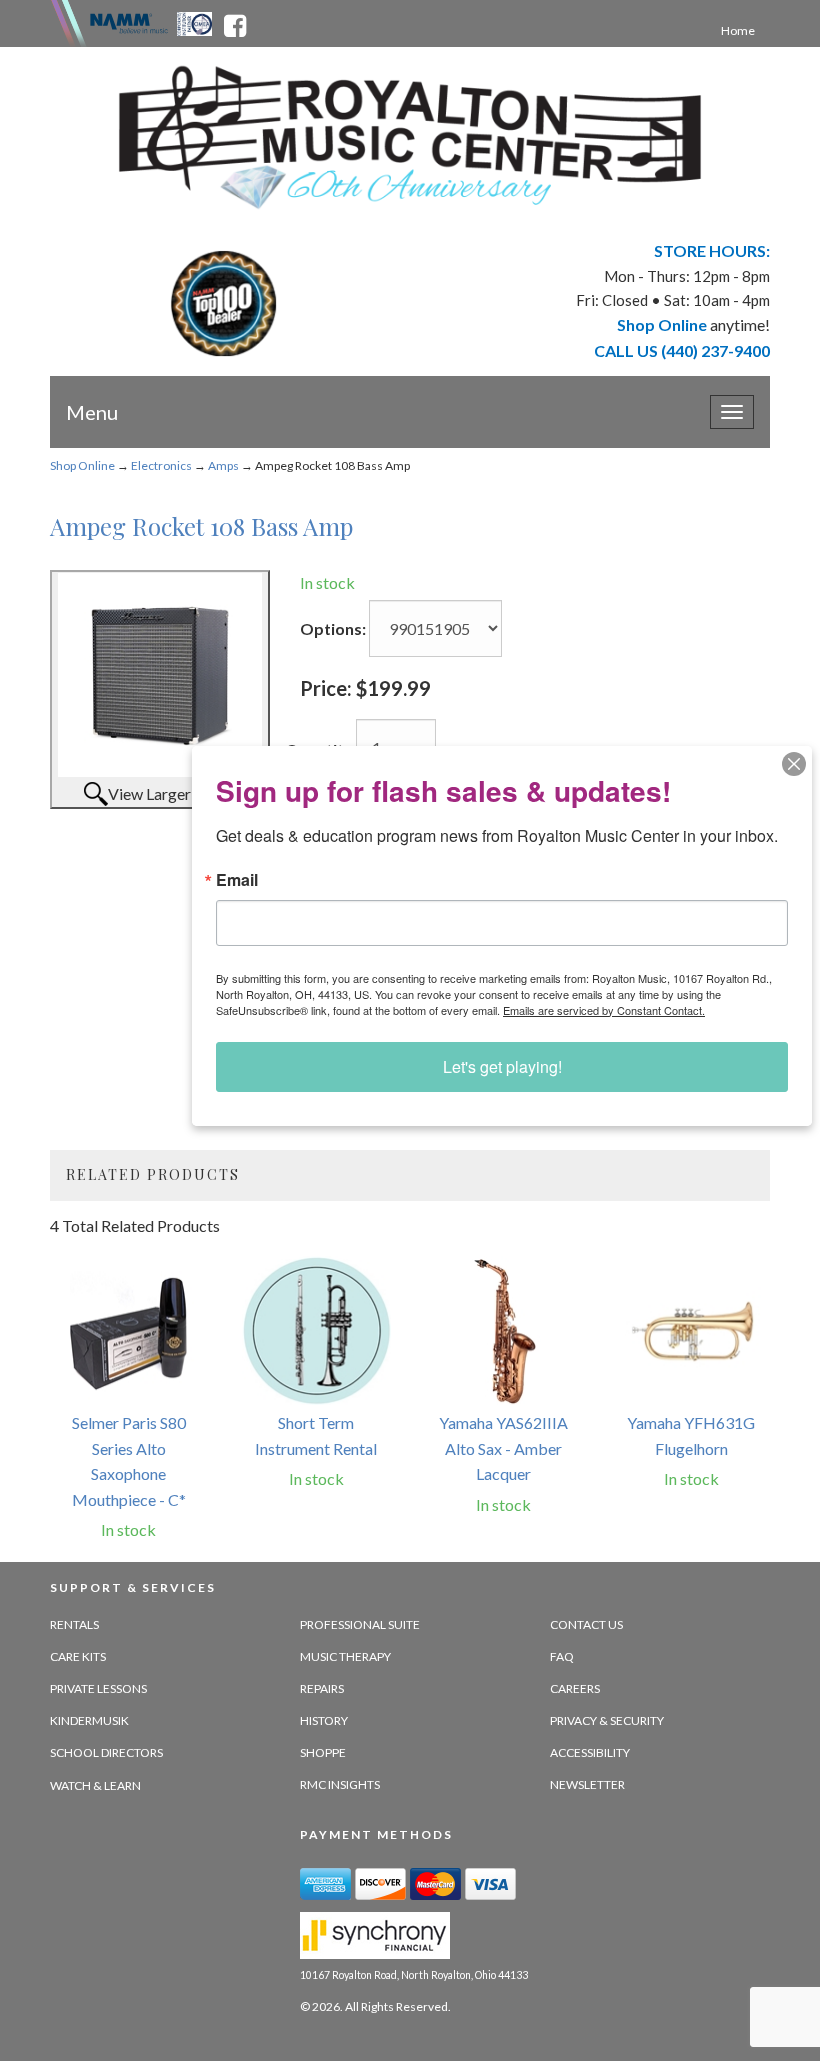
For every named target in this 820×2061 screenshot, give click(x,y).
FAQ (562, 1656)
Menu (92, 412)
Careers (575, 1688)
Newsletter (587, 1784)
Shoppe (323, 1752)
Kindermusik (89, 1720)
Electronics (161, 465)
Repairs (322, 1688)
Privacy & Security (607, 1720)
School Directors (106, 1752)
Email (237, 880)
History (324, 1720)
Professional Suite (360, 1624)
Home (738, 30)
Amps (223, 465)
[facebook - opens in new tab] (235, 22)
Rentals (74, 1624)
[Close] (794, 764)
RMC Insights (340, 1784)
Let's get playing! (502, 1066)
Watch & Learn (95, 1785)
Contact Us (586, 1624)
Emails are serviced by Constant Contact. (604, 1010)
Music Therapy (345, 1656)
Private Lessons (98, 1688)
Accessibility (590, 1752)
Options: (333, 628)
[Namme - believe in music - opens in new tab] (129, 22)
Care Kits (78, 1656)
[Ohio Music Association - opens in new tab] (196, 22)
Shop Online (82, 465)
